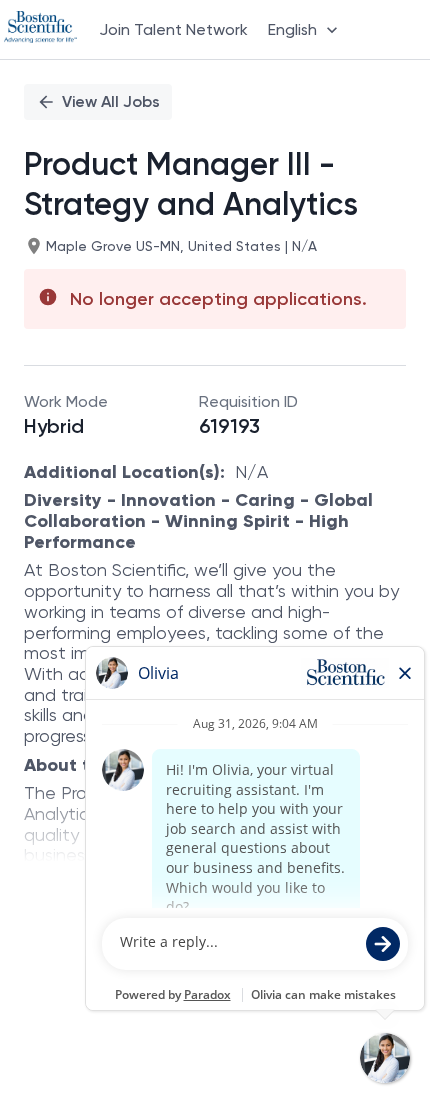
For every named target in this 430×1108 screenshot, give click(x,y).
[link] (40, 29)
